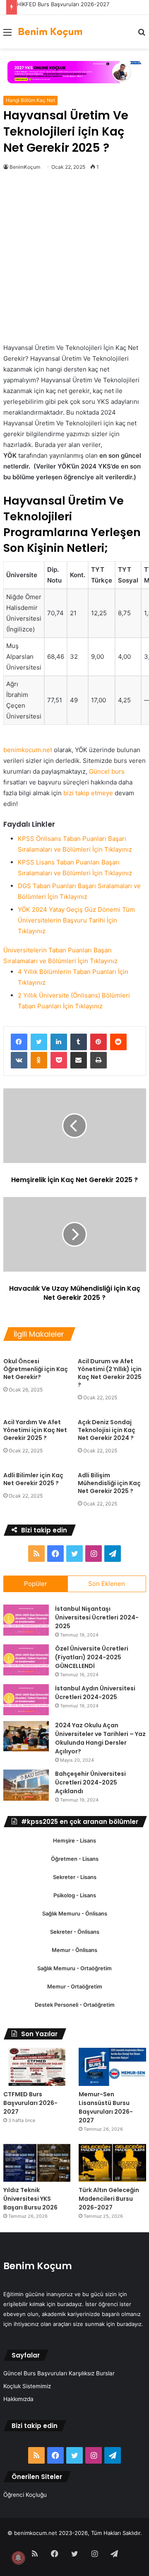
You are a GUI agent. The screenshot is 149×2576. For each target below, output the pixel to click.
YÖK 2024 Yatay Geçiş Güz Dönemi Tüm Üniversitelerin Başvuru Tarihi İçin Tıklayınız (76, 920)
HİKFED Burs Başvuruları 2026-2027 (63, 4)
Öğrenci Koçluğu (25, 2495)
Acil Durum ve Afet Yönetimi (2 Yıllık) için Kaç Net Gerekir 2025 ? (110, 1373)
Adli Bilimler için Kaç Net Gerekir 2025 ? (33, 1479)
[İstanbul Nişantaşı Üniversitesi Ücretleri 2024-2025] (26, 1620)
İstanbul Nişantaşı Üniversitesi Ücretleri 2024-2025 (97, 1617)
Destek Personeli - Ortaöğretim (75, 2005)
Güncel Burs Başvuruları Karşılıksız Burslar (59, 2373)
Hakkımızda (18, 2399)
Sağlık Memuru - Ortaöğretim (74, 1968)
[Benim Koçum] (51, 32)
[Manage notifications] (18, 2558)
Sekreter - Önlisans (75, 1932)
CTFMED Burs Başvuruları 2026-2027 (30, 2103)
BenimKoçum (25, 167)
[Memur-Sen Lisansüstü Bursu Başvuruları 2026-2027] (112, 2067)
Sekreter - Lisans (75, 1877)
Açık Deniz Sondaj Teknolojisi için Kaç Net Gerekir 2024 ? (107, 1430)
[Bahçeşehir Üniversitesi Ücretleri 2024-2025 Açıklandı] (26, 1785)
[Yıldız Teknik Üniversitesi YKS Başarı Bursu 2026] (37, 2163)
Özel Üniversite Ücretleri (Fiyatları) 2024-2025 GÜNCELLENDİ (92, 1657)
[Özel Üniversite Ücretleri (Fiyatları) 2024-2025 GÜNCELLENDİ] (26, 1660)
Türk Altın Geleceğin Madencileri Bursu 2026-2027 (109, 2199)
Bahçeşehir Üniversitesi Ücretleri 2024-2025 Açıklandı (90, 1782)
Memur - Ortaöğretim (75, 1986)
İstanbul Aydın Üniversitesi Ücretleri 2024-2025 (95, 1693)
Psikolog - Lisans (75, 1895)
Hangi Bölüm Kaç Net (30, 100)
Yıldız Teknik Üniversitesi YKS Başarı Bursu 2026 (30, 2199)
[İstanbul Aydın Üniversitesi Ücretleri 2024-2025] (26, 1700)
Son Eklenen (107, 1584)
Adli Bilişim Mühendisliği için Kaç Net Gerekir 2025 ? (109, 1483)
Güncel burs (107, 771)
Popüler (36, 1584)
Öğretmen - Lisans (75, 1859)
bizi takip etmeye (88, 793)
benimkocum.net (28, 750)
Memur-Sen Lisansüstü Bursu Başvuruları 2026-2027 (106, 2107)
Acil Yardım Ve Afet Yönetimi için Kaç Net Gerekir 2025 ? (35, 1430)
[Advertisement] (74, 265)
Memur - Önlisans (74, 1950)
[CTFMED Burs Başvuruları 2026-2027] (37, 2067)
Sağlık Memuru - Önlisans (75, 1913)
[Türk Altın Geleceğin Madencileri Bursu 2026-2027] (112, 2163)
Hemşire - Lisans (74, 1840)
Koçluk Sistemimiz (27, 2386)
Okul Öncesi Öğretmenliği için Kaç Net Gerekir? (36, 1369)
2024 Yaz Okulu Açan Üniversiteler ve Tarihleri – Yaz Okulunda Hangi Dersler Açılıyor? (100, 1738)
